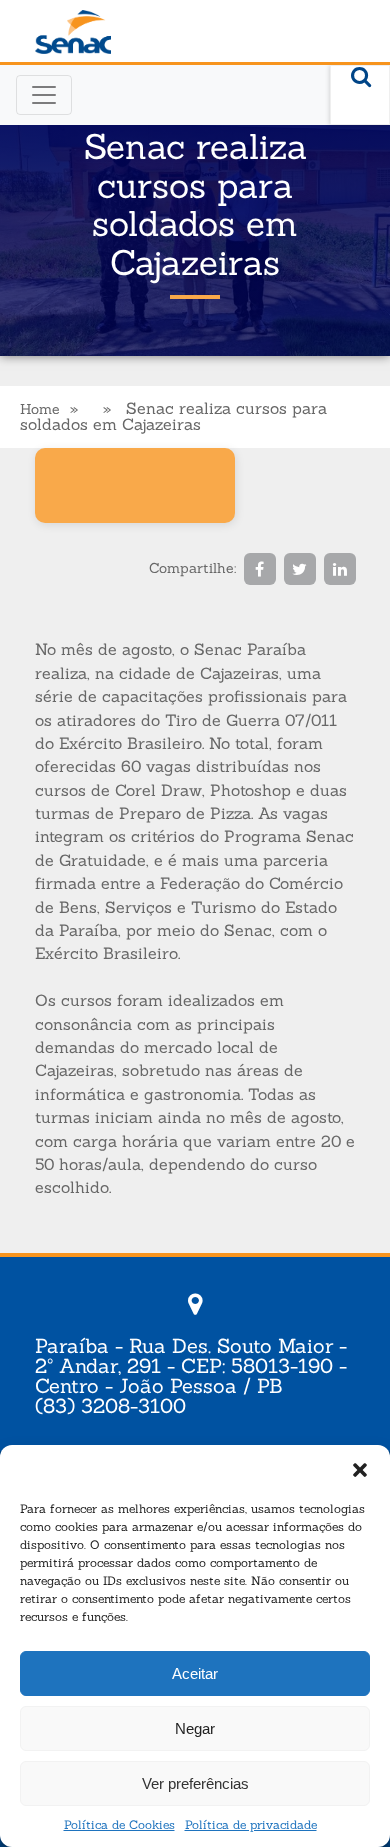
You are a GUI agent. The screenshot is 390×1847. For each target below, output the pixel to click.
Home (40, 409)
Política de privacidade (251, 1824)
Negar (195, 1728)
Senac (73, 32)
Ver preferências (195, 1783)
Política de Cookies (119, 1824)
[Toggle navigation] (44, 95)
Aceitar (195, 1673)
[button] (360, 1470)
